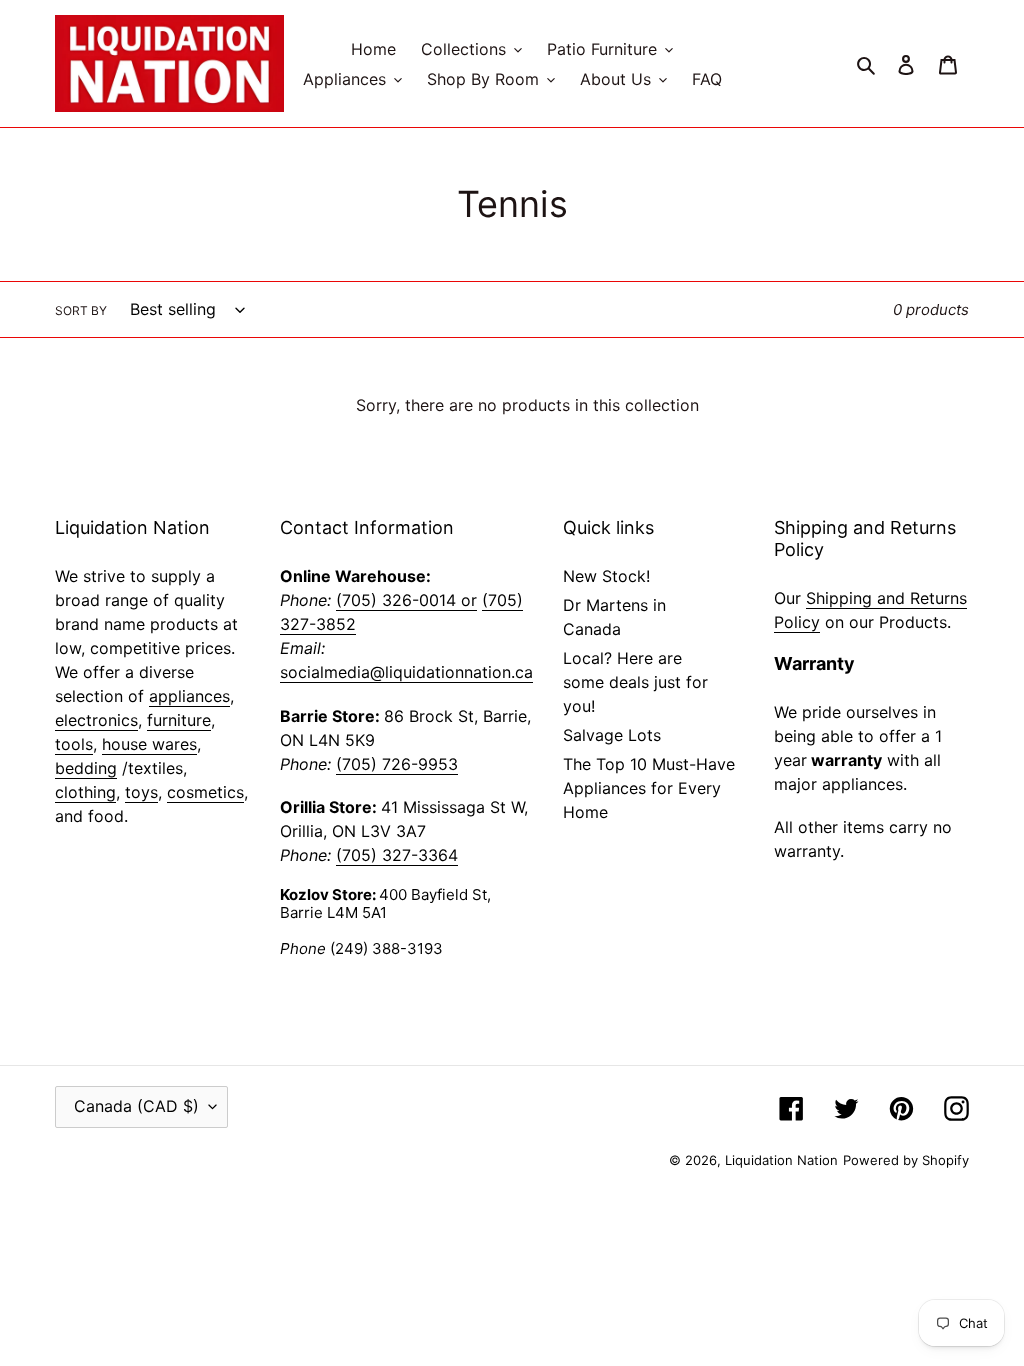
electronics (96, 720)
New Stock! (606, 576)
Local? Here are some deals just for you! (635, 682)
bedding (86, 768)
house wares (149, 744)
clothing (85, 792)
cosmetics (205, 792)
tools (74, 744)
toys (141, 792)
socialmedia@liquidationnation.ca (406, 672)
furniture (179, 720)
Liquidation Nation (781, 1160)
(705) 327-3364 (397, 855)
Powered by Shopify (906, 1160)
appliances (189, 696)
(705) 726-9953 (397, 764)
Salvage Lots (612, 735)
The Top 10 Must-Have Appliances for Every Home (649, 788)
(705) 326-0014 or (406, 600)
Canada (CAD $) (136, 1106)
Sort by (81, 310)
